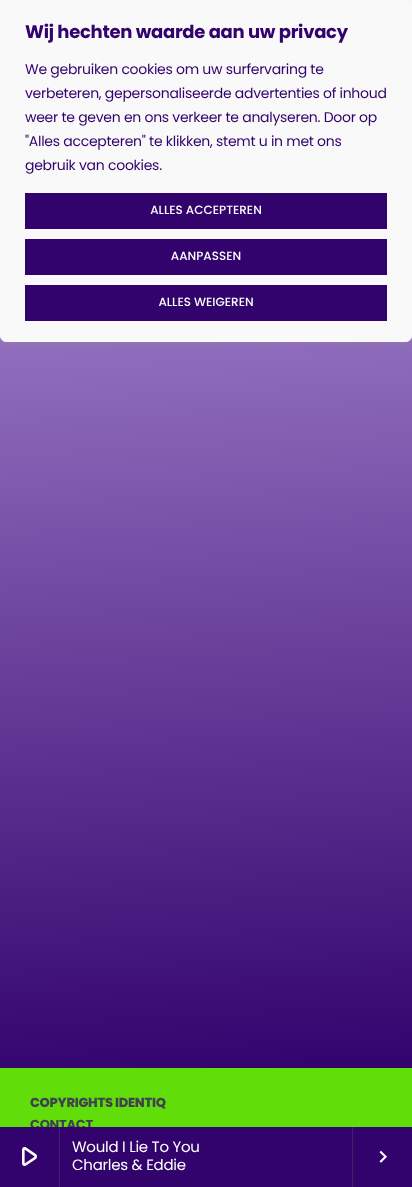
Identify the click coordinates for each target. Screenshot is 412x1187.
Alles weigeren (205, 302)
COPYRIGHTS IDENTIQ (98, 1102)
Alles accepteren (206, 210)
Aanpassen (206, 256)
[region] (206, 171)
